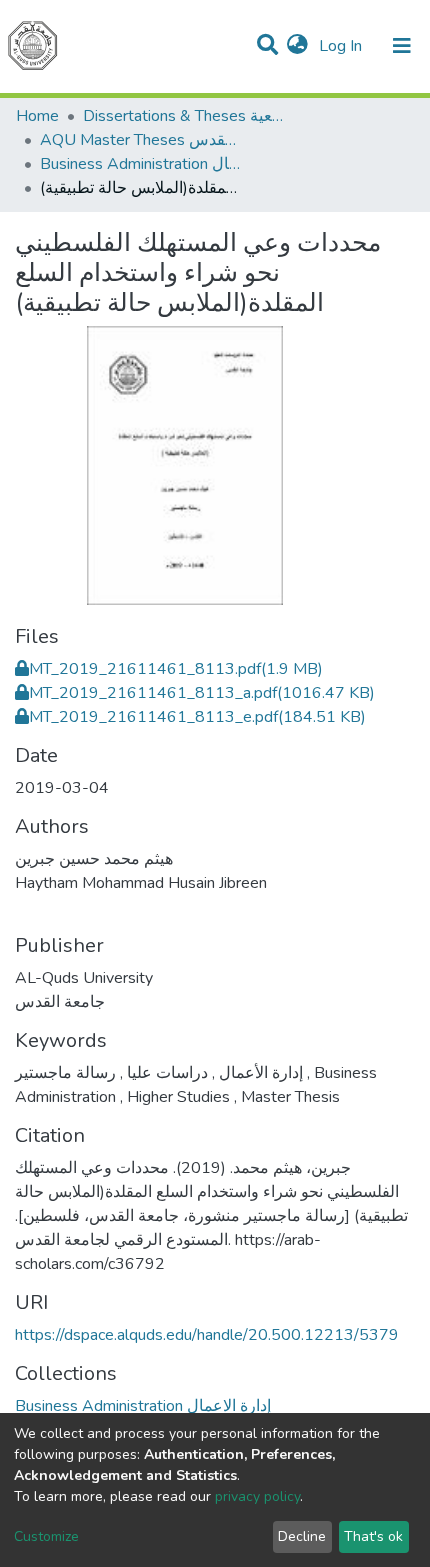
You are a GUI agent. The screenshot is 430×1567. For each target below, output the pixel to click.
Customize (46, 1536)
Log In (342, 46)
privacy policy (257, 1496)
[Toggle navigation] (402, 46)
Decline (302, 1536)
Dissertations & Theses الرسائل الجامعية (183, 116)
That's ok (373, 1536)
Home (37, 116)
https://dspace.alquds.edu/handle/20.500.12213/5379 (207, 1335)
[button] (297, 46)
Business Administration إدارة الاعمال (140, 164)
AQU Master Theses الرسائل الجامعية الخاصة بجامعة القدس (140, 140)
